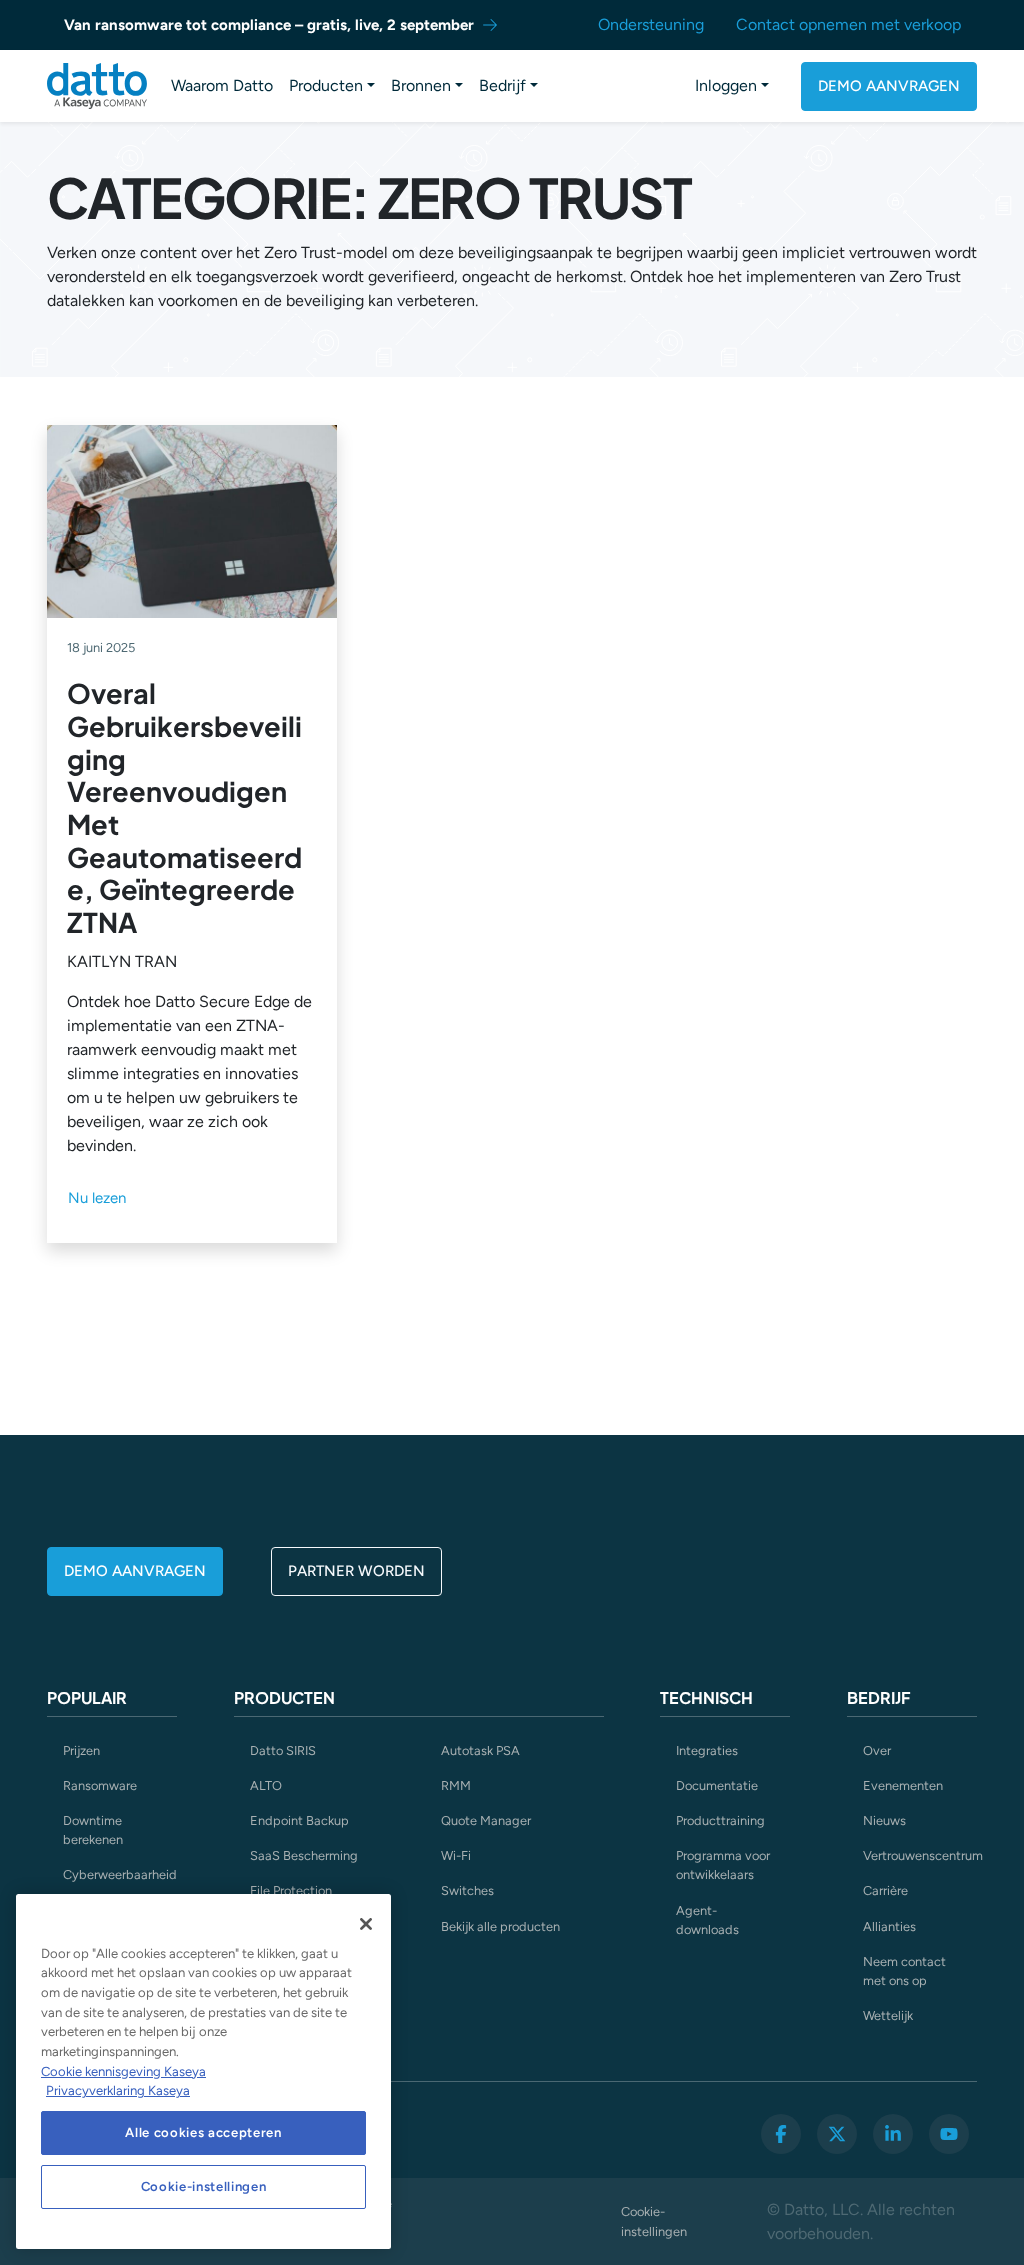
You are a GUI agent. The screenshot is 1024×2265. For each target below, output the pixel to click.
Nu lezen (97, 1198)
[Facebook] (781, 2134)
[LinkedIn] (893, 2134)
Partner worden (356, 1571)
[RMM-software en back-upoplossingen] (97, 86)
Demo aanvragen (889, 86)
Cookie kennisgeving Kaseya (123, 2071)
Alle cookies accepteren (203, 2132)
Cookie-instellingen (654, 2221)
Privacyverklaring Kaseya (118, 2090)
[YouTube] (949, 2134)
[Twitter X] (837, 2134)
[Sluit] (366, 1924)
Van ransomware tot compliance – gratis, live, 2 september (269, 25)
